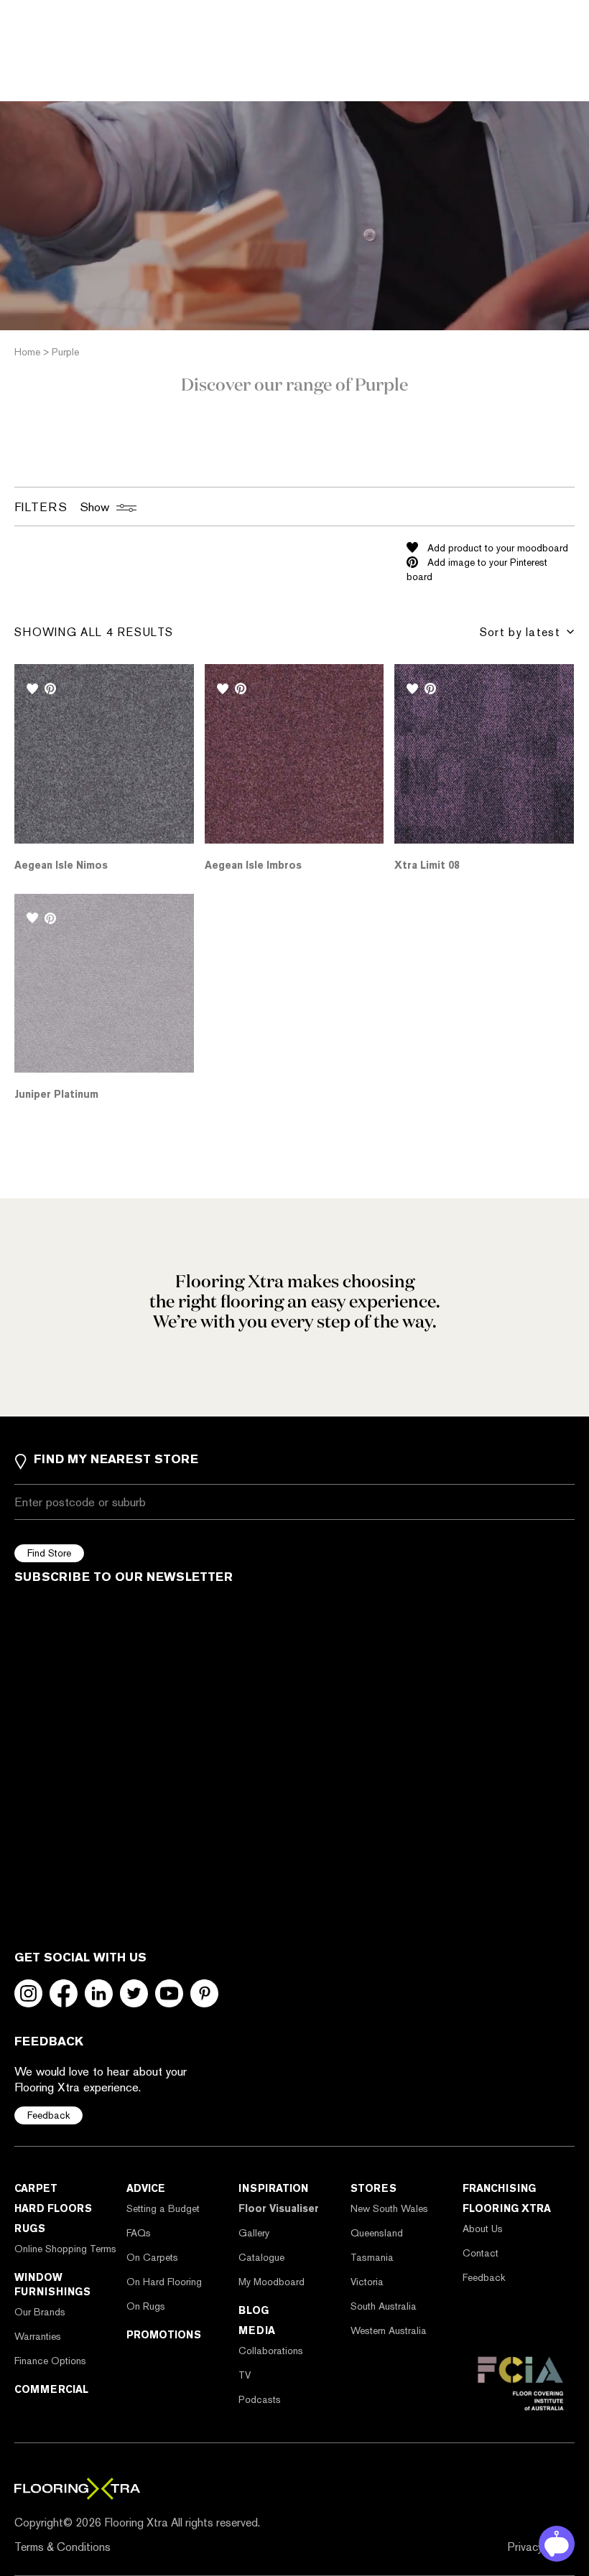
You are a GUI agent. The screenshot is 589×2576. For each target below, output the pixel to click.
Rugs (30, 2229)
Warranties (38, 2336)
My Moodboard (272, 2282)
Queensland (377, 2233)
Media (257, 2330)
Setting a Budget (163, 2208)
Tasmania (372, 2257)
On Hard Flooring (164, 2282)
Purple (65, 352)
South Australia (384, 2306)
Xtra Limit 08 (427, 865)
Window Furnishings (52, 2285)
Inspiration (273, 2188)
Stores (374, 2188)
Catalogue (261, 2257)
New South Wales (389, 2208)
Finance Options (50, 2361)
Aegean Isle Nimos (61, 865)
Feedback (48, 2115)
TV (245, 2375)
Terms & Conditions (62, 2547)
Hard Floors (53, 2208)
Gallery (254, 2233)
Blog (254, 2310)
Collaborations (271, 2351)
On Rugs (146, 2306)
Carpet (36, 2188)
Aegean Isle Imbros (253, 865)
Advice (146, 2188)
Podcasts (260, 2399)
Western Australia (389, 2330)
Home (27, 352)
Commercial (51, 2389)
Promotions (164, 2335)
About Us (483, 2229)
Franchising (499, 2188)
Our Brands (40, 2312)
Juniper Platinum (56, 1094)
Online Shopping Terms (65, 2249)
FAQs (139, 2233)
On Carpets (152, 2257)
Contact (481, 2253)
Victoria (367, 2282)
